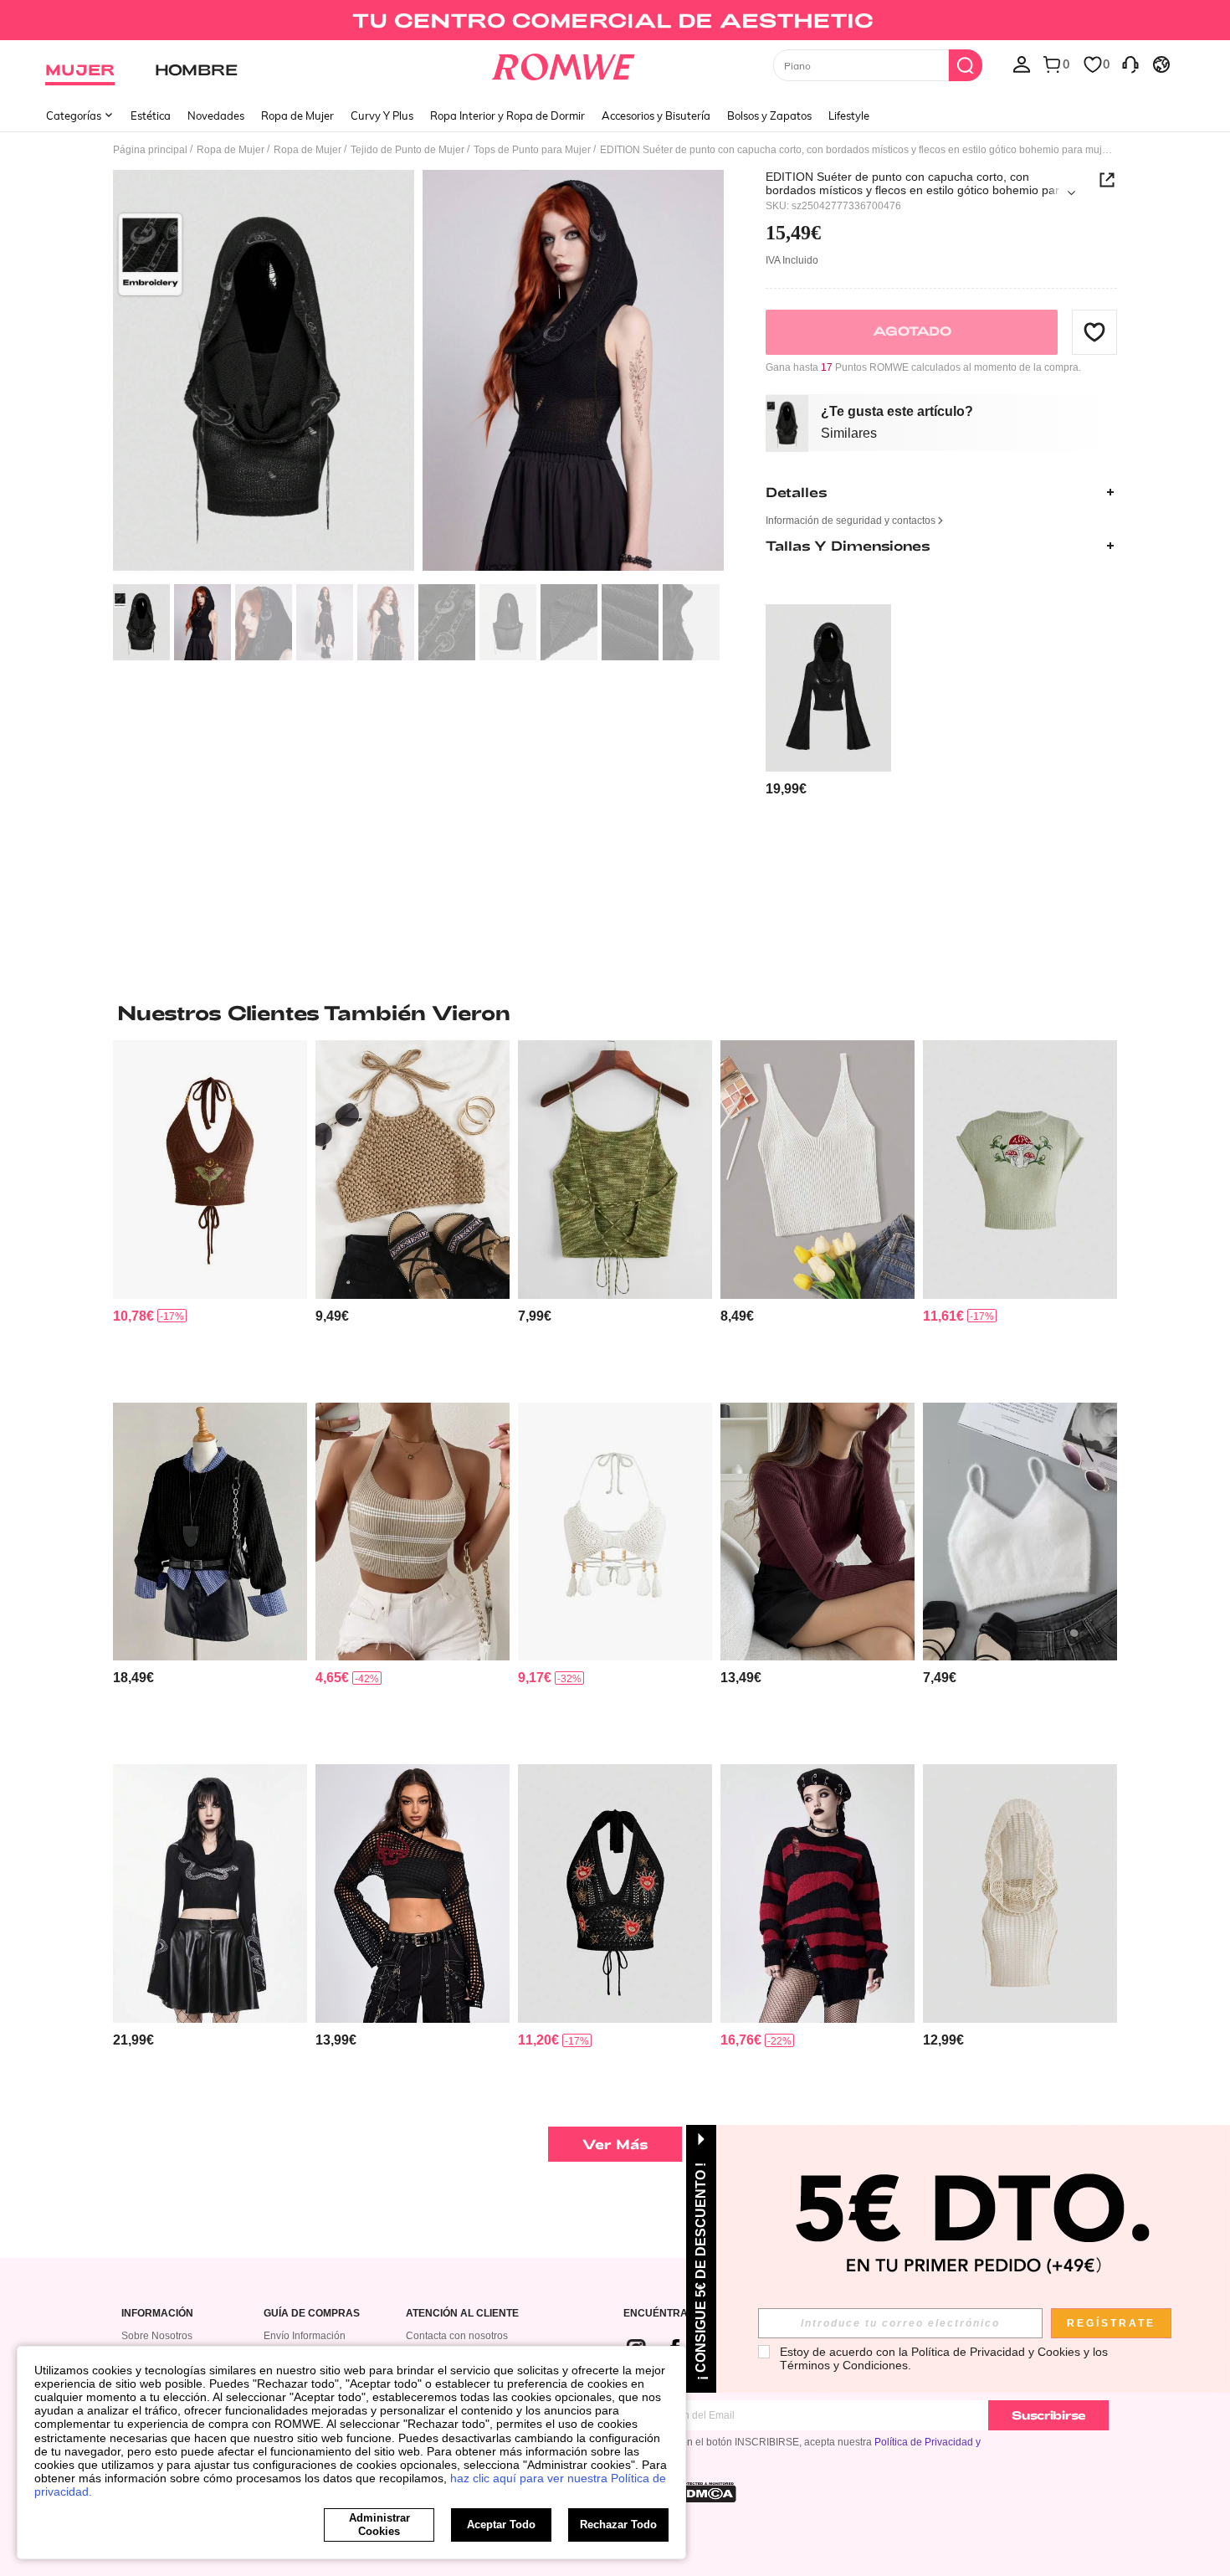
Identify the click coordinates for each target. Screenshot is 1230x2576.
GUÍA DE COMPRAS (312, 2314)
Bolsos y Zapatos (769, 115)
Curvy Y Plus (382, 115)
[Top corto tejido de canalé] (817, 1170)
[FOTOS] (418, 373)
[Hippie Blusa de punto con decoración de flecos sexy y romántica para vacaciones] (615, 1532)
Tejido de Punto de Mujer (407, 150)
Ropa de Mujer (297, 115)
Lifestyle (849, 115)
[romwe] (564, 64)
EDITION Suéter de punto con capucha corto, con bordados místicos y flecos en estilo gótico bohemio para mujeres (916, 183)
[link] (615, 20)
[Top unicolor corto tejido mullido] (1020, 1532)
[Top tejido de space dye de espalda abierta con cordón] (615, 1170)
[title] (615, 1013)
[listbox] (1022, 64)
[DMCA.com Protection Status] (706, 2492)
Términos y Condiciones (844, 2365)
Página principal (150, 150)
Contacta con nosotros (457, 2336)
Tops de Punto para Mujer (532, 150)
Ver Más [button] (615, 2144)
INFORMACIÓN (157, 2314)
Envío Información (305, 2336)
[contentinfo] (786, 789)
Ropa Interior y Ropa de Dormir (507, 115)
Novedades (216, 115)
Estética (151, 115)
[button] (1094, 331)
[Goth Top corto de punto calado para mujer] (413, 1894)
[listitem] (828, 701)
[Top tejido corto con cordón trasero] (413, 1170)
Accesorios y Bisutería (656, 115)
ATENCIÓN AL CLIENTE (462, 2314)
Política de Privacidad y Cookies (996, 2352)
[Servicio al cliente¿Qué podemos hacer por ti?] (1130, 64)
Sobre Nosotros (157, 2336)
